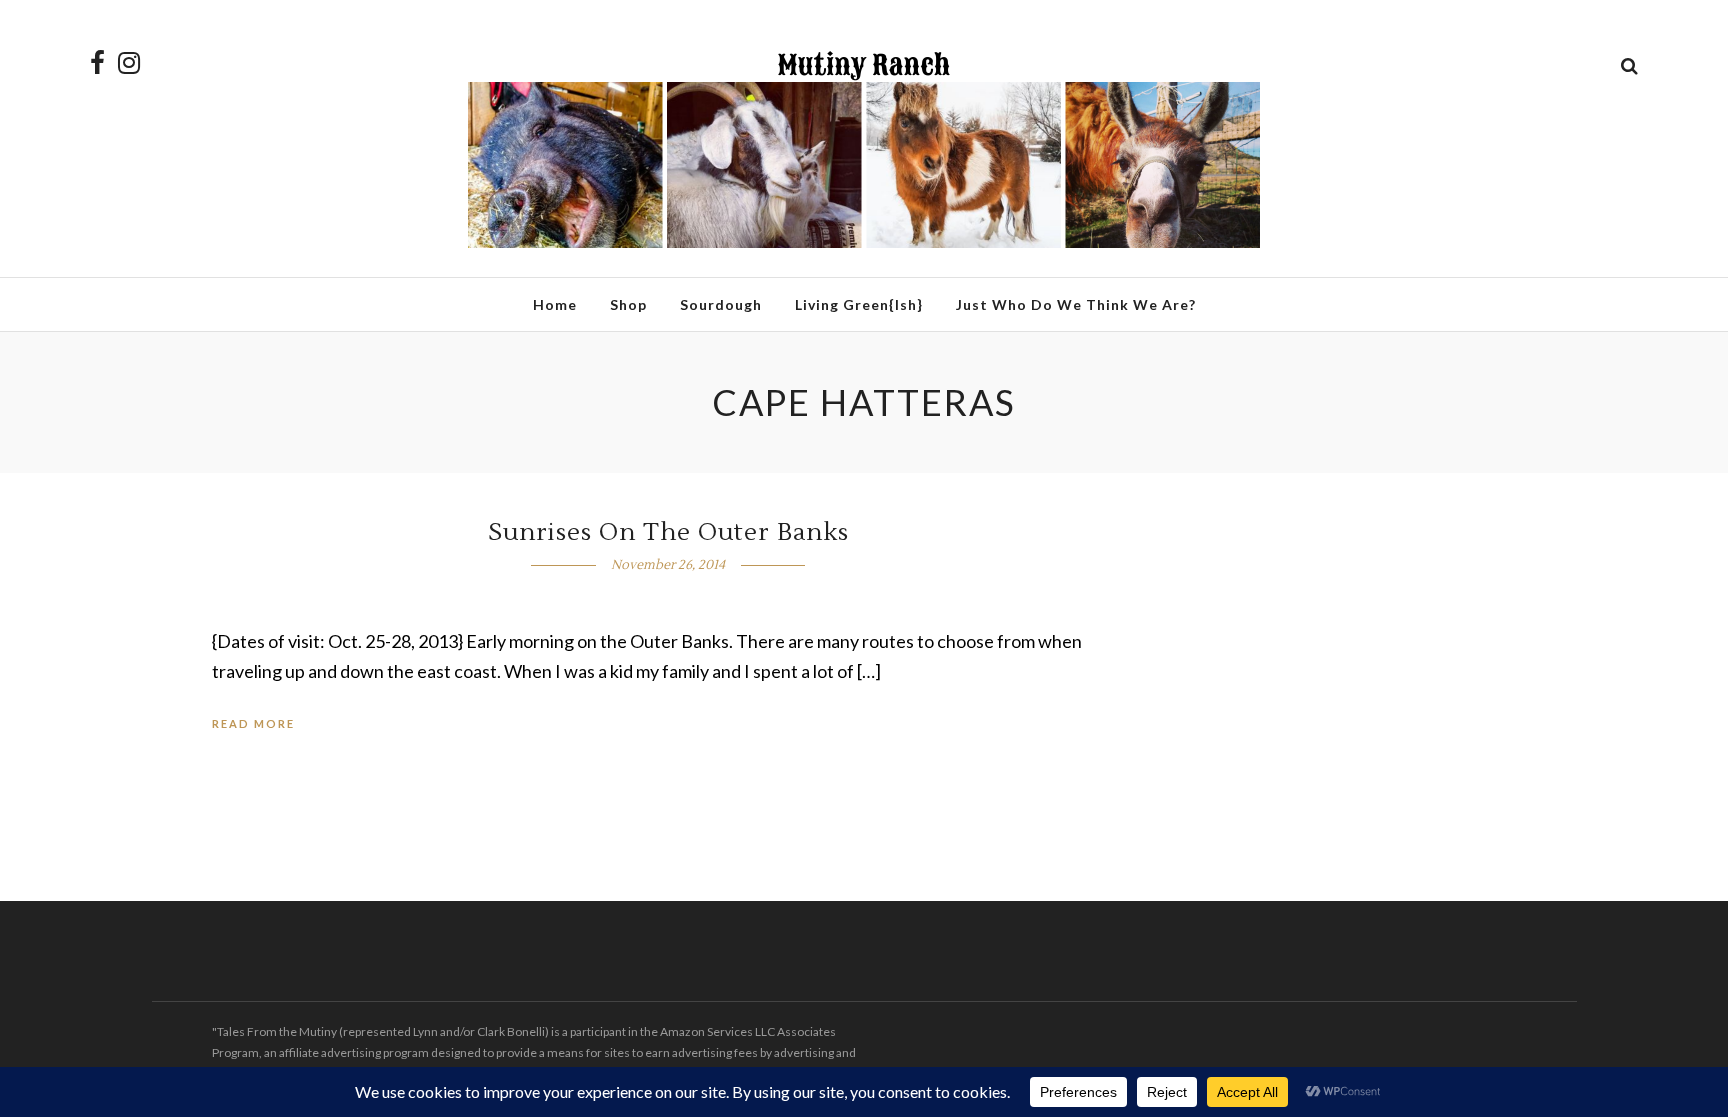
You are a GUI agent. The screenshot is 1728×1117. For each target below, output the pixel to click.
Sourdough (721, 304)
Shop (628, 304)
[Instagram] (129, 63)
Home (555, 304)
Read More (253, 723)
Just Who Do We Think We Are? (1076, 304)
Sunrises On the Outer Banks (668, 532)
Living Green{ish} (859, 304)
